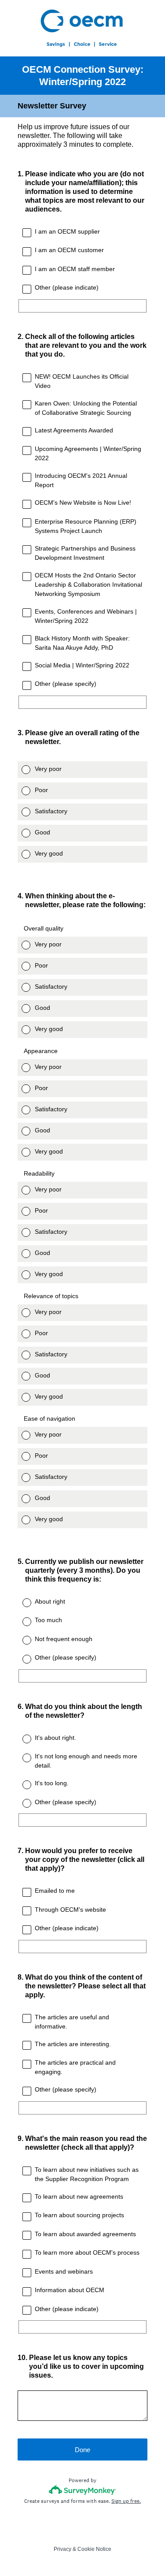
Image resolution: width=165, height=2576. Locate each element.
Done (82, 2450)
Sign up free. (126, 2501)
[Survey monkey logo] (82, 2490)
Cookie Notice (94, 2549)
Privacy (62, 2549)
